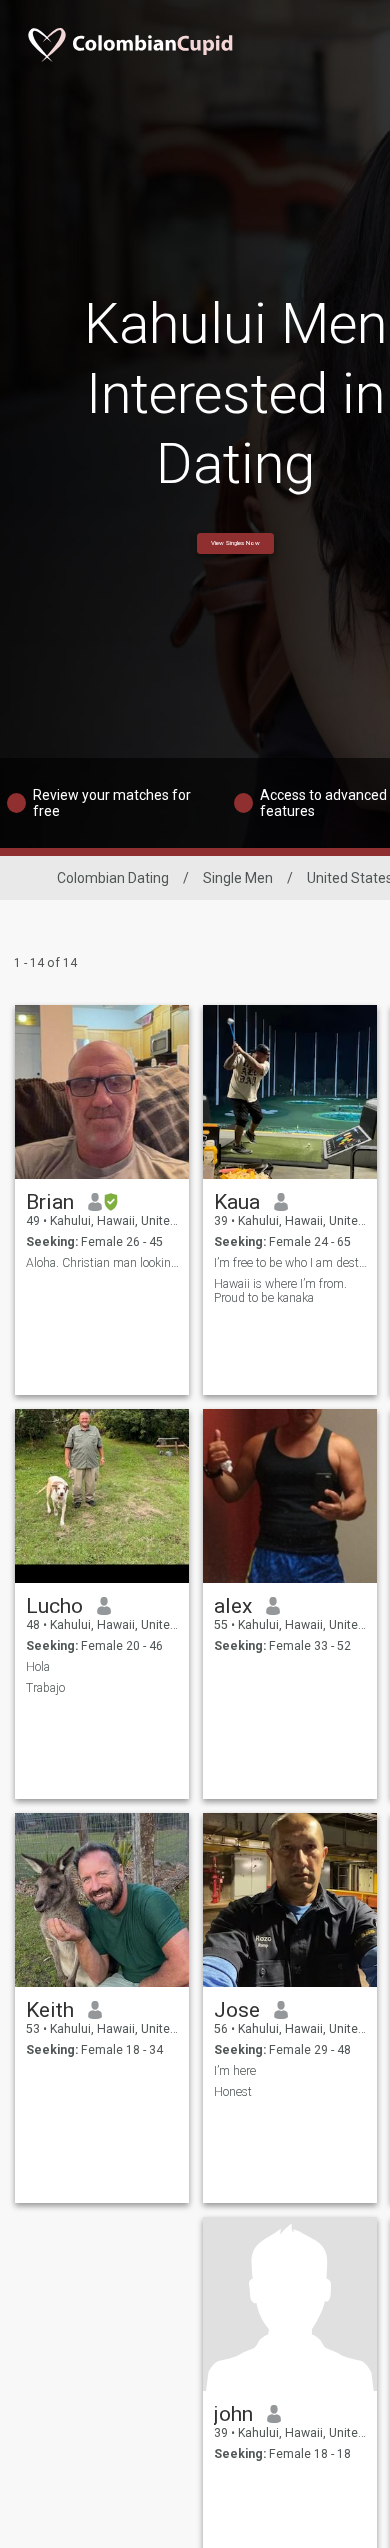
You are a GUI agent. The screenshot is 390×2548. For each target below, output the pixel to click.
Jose (237, 2010)
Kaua (237, 1202)
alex (233, 1606)
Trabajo (45, 1688)
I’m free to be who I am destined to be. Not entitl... (290, 1263)
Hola (38, 1667)
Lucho (54, 1606)
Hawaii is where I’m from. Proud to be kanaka (280, 1291)
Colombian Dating (113, 878)
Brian (50, 1202)
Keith (50, 2010)
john (233, 2414)
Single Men (238, 878)
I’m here (235, 2071)
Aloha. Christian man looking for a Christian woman (102, 1263)
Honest (233, 2092)
